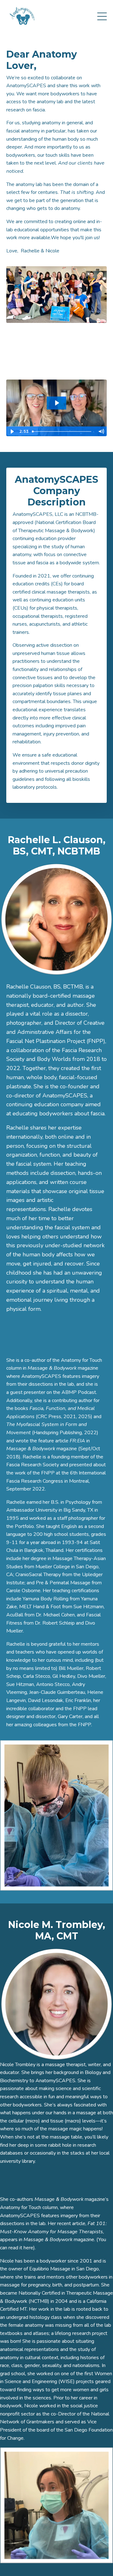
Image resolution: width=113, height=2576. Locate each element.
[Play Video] (12, 431)
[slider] (62, 431)
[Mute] (101, 431)
